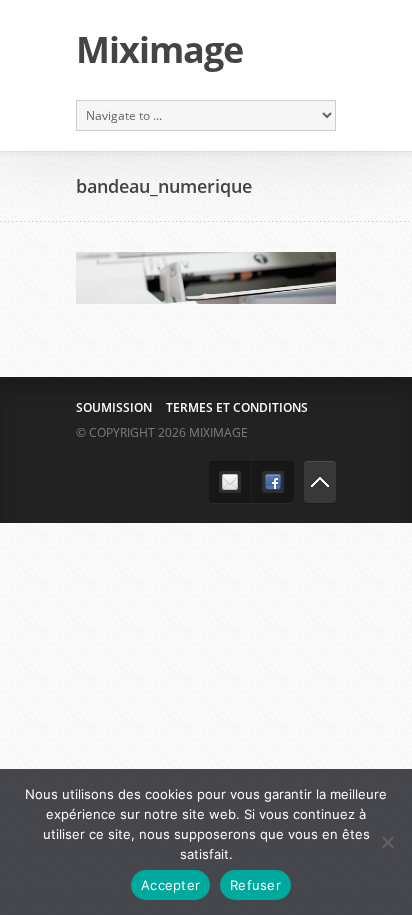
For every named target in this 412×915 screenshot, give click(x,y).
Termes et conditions (237, 407)
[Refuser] (387, 842)
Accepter (170, 885)
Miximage (159, 50)
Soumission (114, 407)
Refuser (255, 885)
